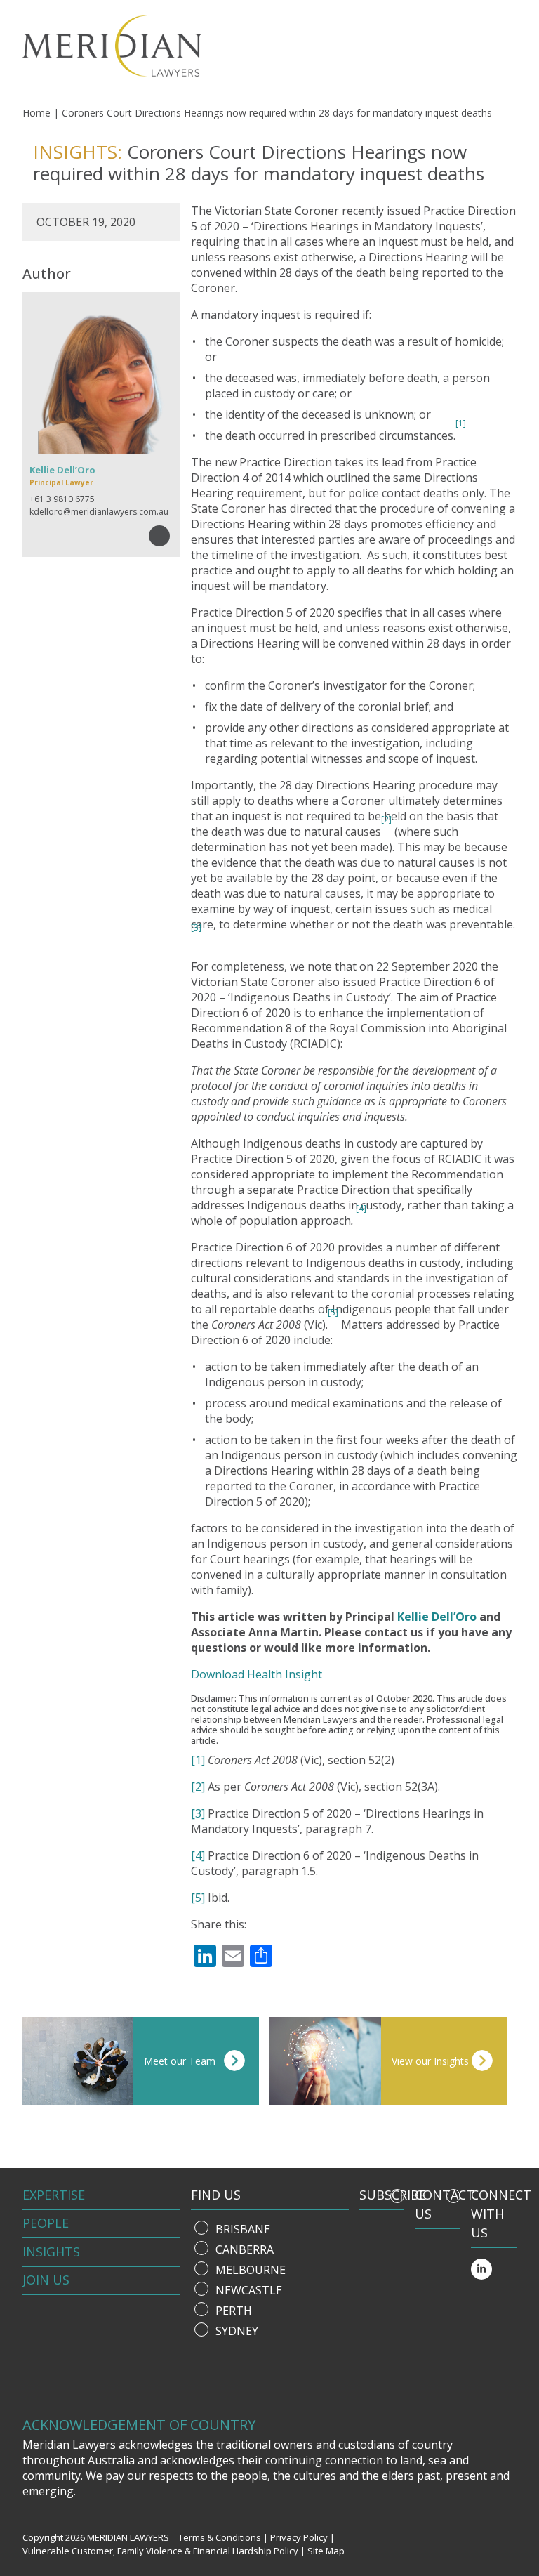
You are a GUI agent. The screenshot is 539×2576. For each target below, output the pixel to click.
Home (36, 113)
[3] (196, 927)
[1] (198, 1760)
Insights (51, 2252)
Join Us (46, 2280)
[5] (198, 1898)
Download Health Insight (257, 1674)
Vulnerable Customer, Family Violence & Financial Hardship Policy (160, 2551)
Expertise (54, 2195)
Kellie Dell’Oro (437, 1617)
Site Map (326, 2551)
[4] (361, 1208)
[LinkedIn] (481, 2269)
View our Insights (430, 2061)
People (46, 2223)
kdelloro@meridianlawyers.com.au (99, 512)
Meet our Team (180, 2061)
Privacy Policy (299, 2537)
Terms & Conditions (220, 2537)
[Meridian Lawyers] (101, 46)
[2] (198, 1787)
